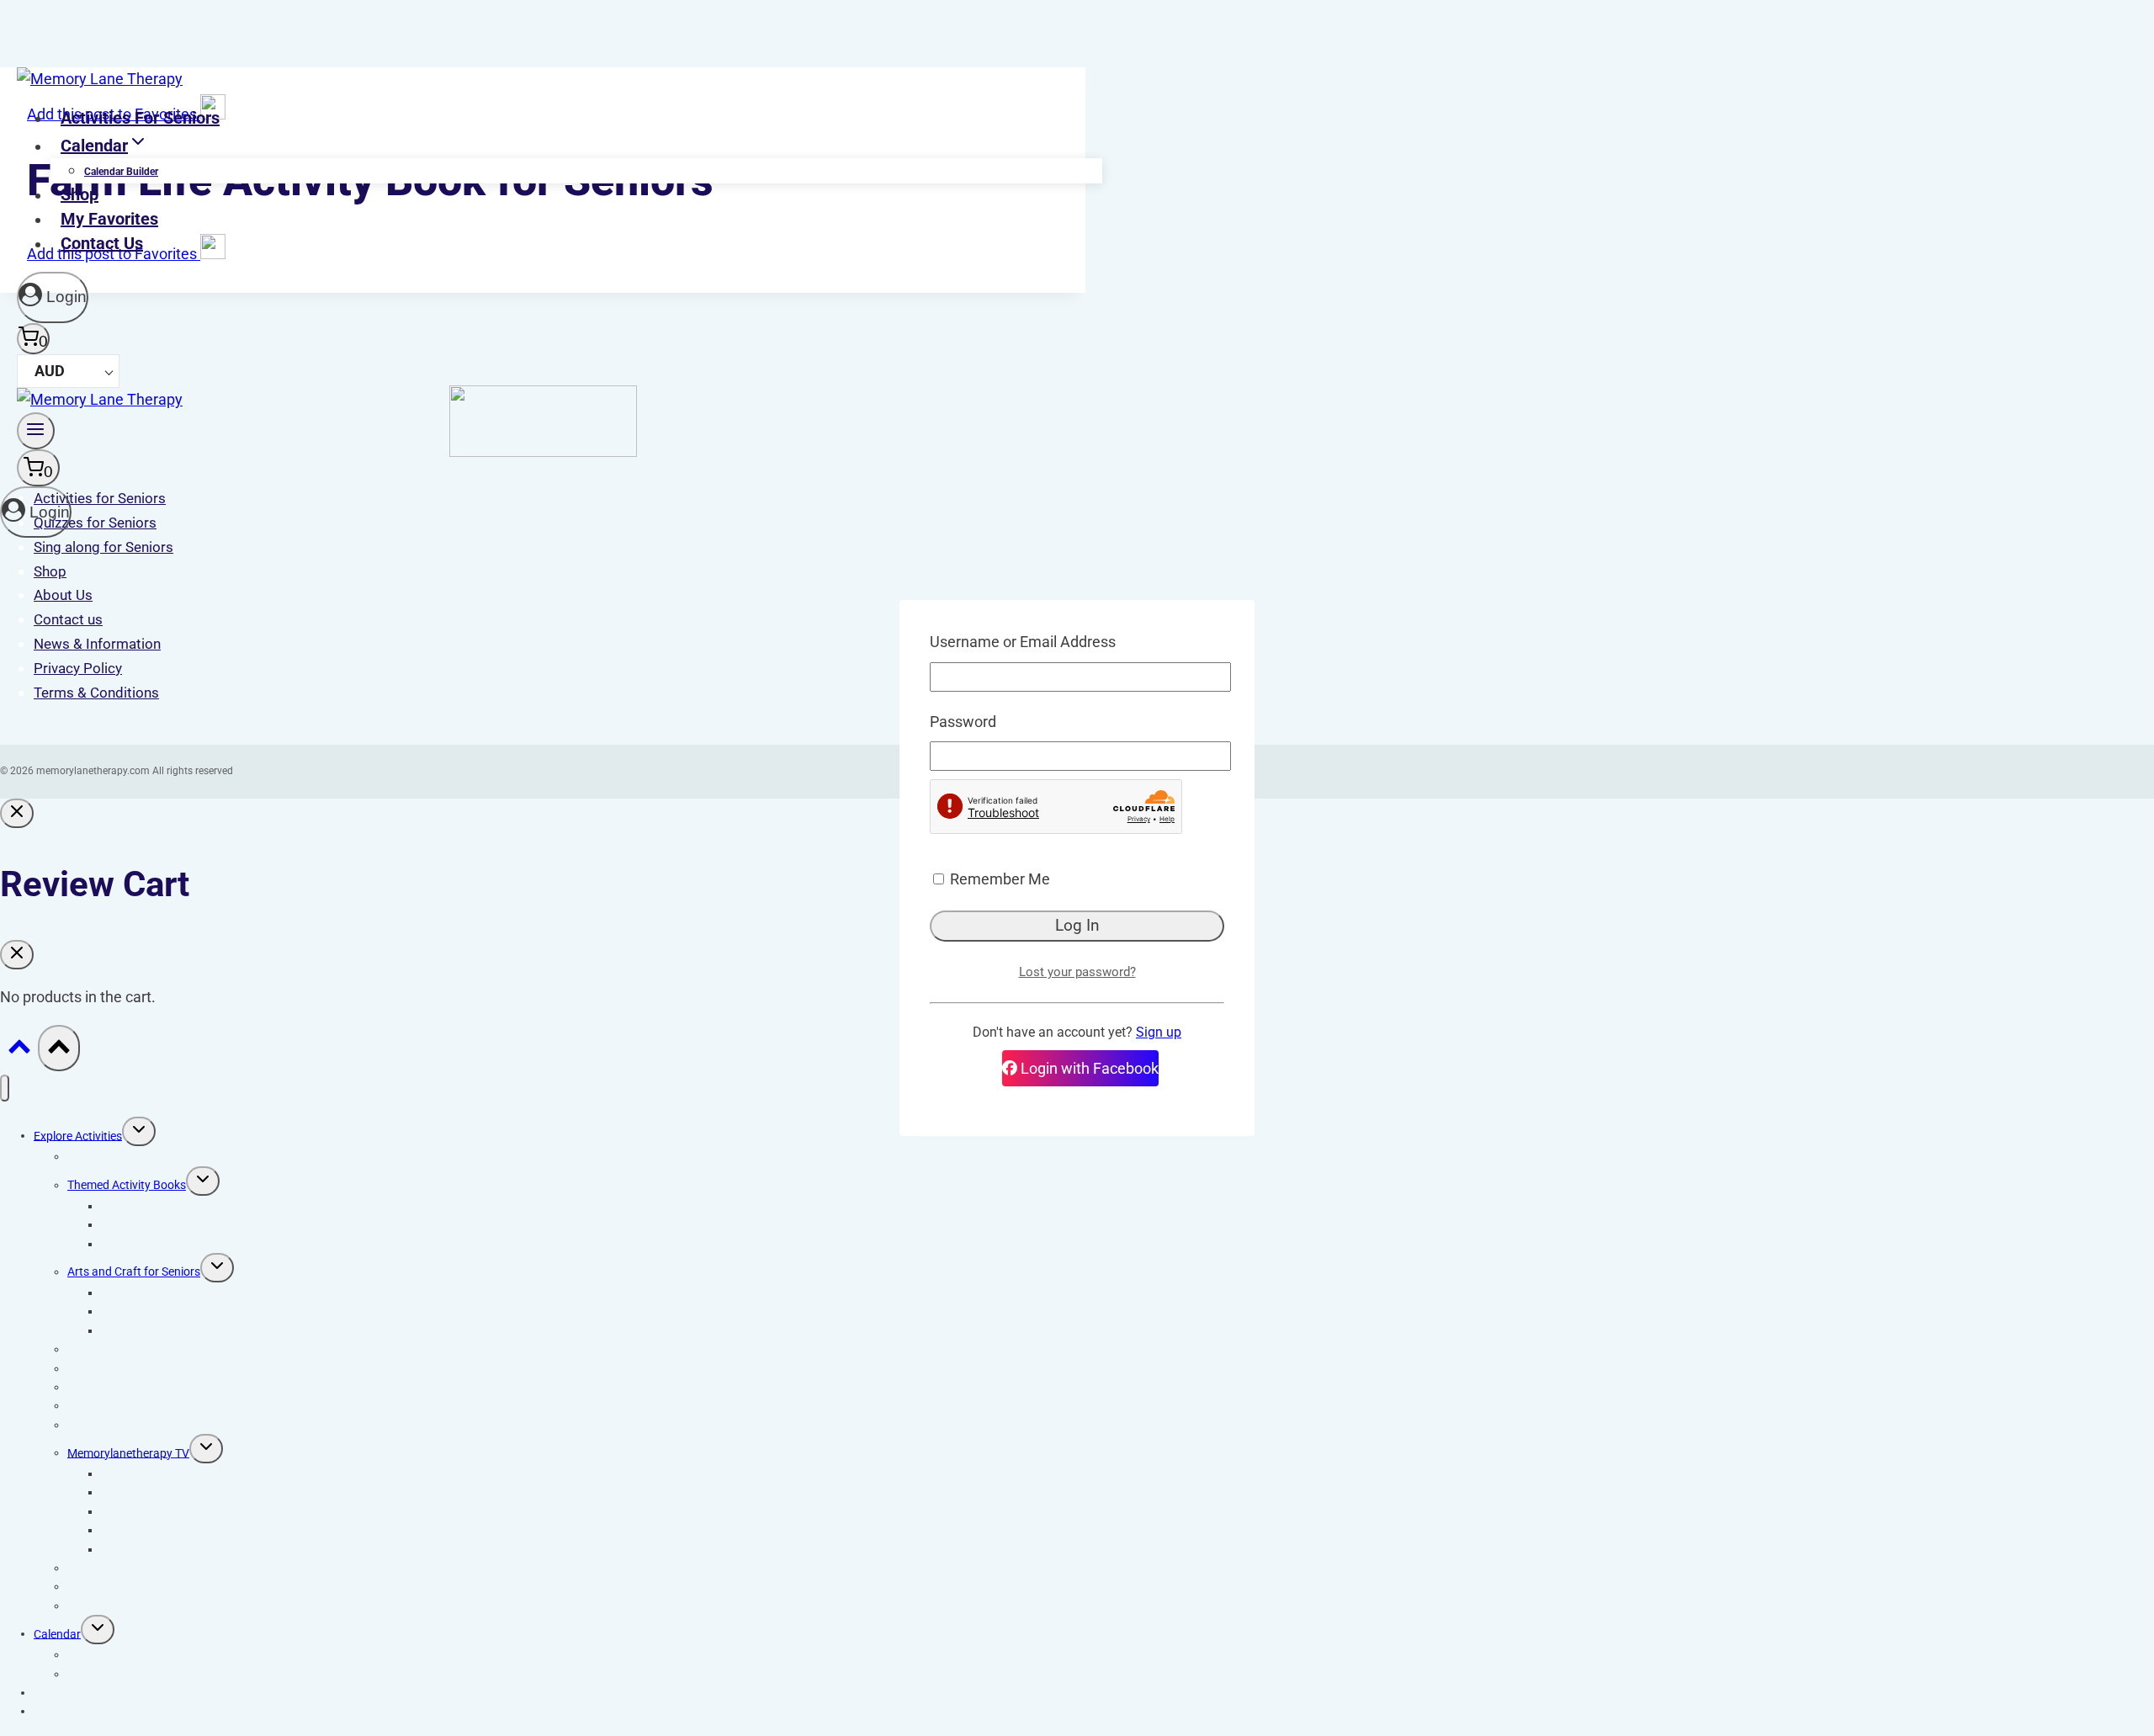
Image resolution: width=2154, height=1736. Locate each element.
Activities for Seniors (140, 118)
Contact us (102, 243)
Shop (80, 194)
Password (963, 722)
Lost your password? (1077, 972)
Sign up (1159, 1032)
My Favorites (109, 219)
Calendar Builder (121, 172)
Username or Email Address (1023, 642)
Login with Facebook (1088, 1068)
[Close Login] (17, 813)
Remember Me (998, 879)
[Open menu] (36, 431)
